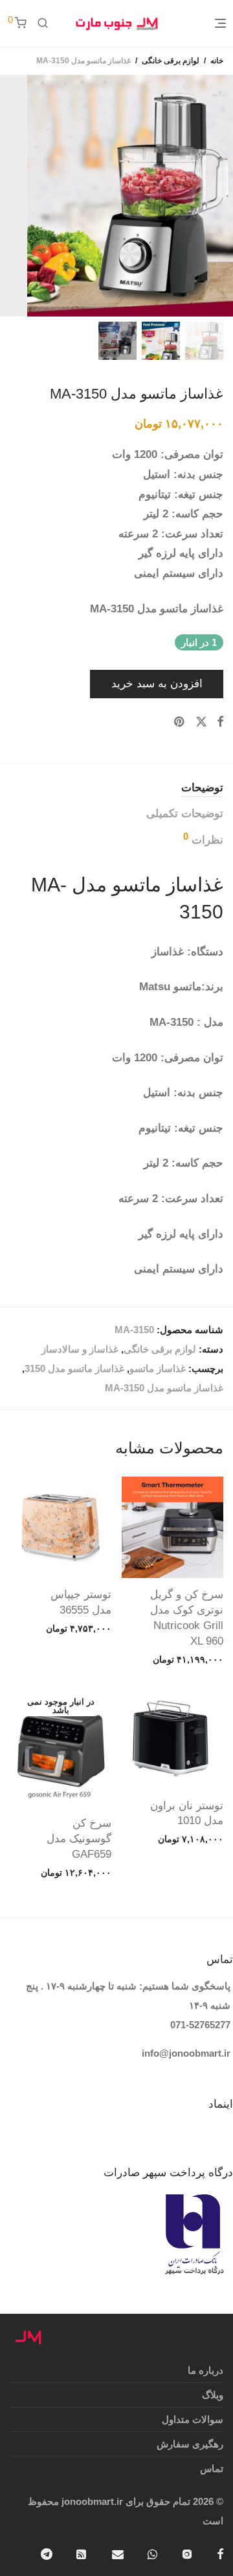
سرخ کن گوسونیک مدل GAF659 (79, 1839)
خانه (217, 61)
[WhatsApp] (152, 2553)
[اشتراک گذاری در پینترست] (180, 722)
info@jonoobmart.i (184, 2053)
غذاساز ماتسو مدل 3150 (74, 1368)
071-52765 (193, 2025)
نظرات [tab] (203, 839)
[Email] (118, 2553)
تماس (212, 2468)
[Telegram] (47, 2553)
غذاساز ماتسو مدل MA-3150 (164, 1388)
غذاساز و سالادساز (80, 1349)
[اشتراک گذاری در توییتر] (201, 722)
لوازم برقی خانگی (171, 61)
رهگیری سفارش (190, 2444)
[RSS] (82, 2553)
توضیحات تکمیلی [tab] (185, 814)
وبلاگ (213, 2395)
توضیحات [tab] (202, 788)
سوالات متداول (193, 2419)
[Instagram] (187, 2553)
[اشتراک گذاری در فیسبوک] (220, 722)
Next (9, 196)
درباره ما (205, 2370)
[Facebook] (220, 2553)
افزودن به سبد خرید (157, 684)
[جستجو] (43, 23)
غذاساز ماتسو (158, 1368)
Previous (221, 196)
